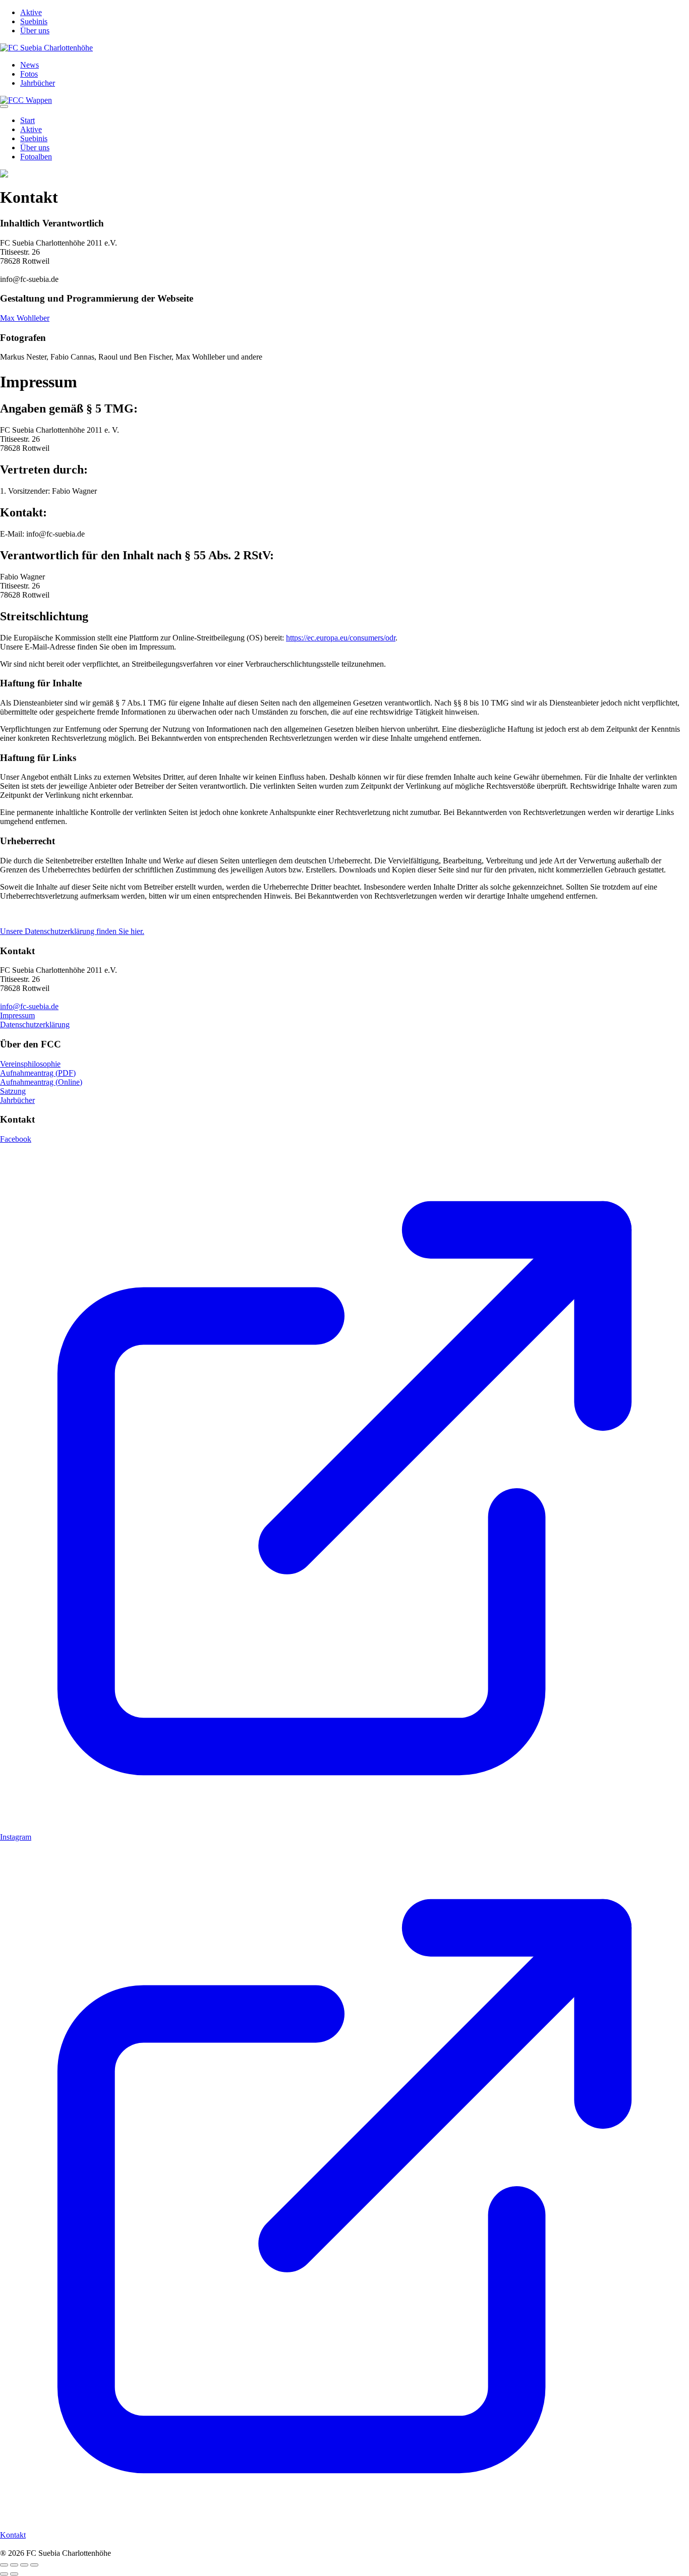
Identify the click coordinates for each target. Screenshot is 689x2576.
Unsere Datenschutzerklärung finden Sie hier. (72, 931)
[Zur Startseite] (46, 48)
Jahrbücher (38, 83)
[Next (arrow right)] (14, 2574)
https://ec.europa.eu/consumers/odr (341, 638)
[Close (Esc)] (4, 2565)
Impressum (17, 1015)
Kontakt (13, 2535)
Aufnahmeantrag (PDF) (38, 1073)
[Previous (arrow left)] (4, 2574)
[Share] (14, 2565)
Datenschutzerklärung (35, 1024)
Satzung (13, 1091)
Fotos (29, 74)
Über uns (35, 31)
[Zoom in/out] (34, 2565)
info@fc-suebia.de (29, 1006)
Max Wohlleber (25, 318)
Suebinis (34, 21)
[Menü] (4, 106)
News (30, 65)
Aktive (31, 12)
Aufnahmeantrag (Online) (41, 1082)
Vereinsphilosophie (30, 1064)
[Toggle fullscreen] (24, 2565)
